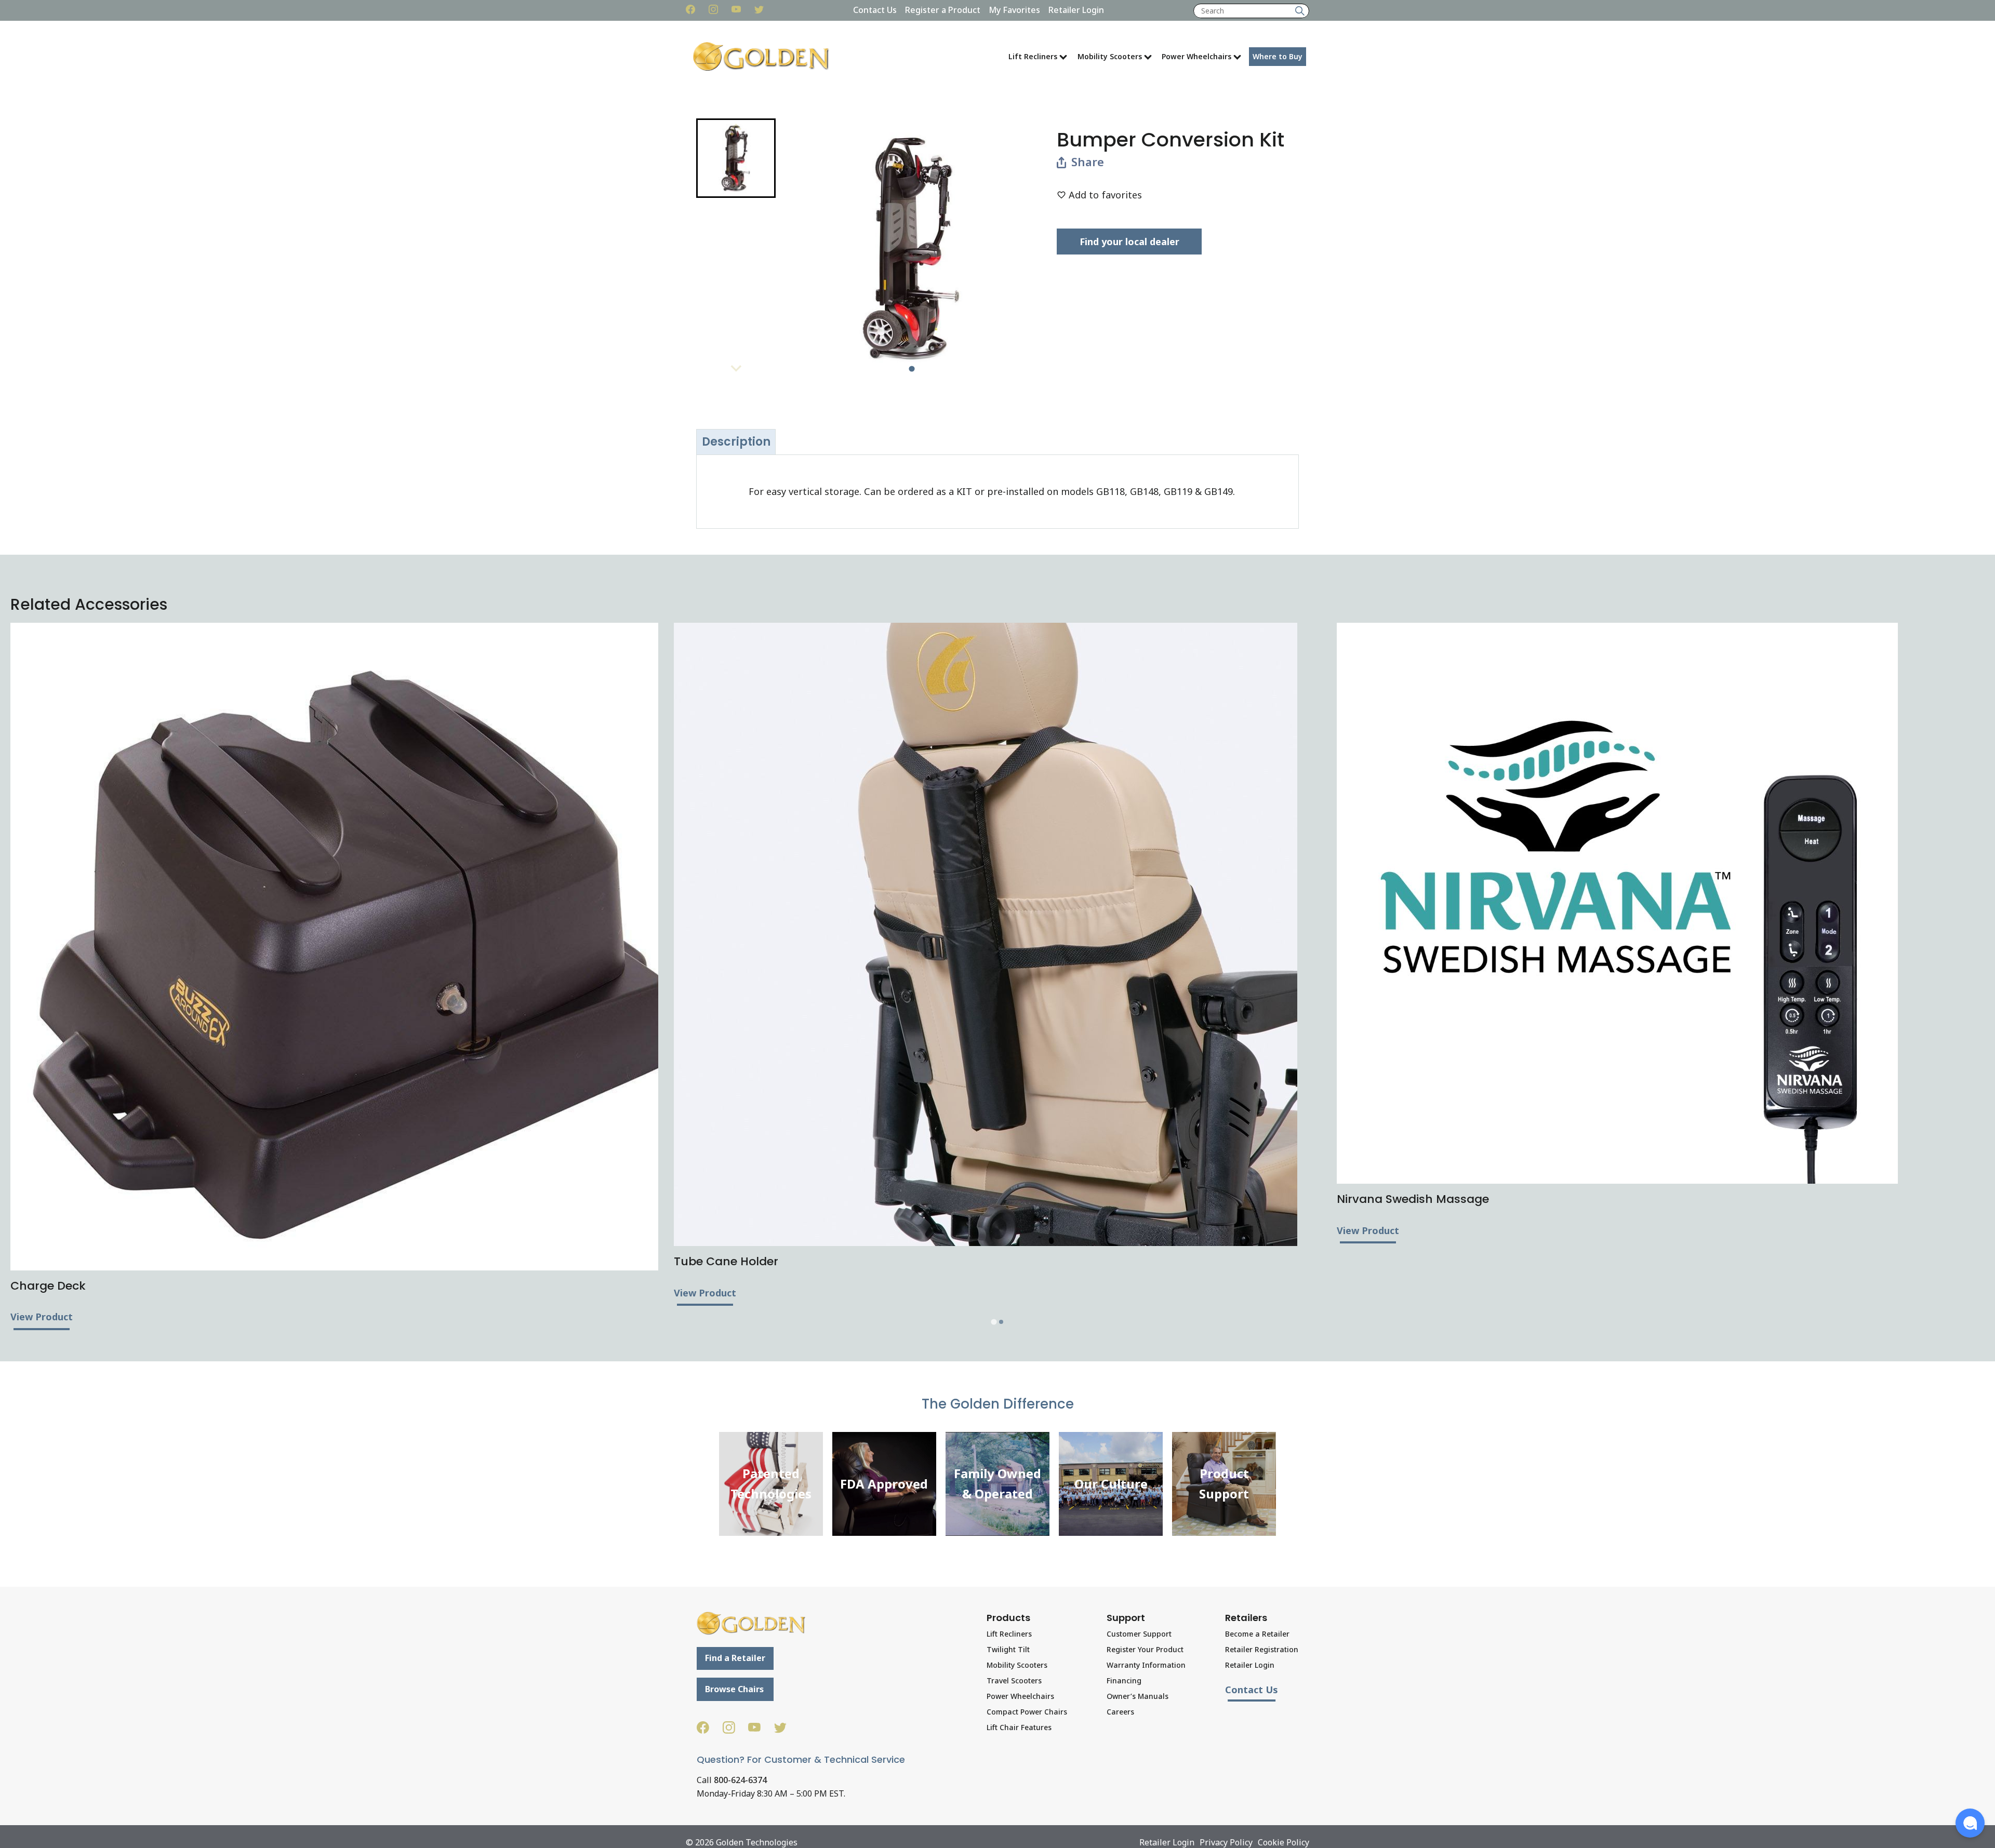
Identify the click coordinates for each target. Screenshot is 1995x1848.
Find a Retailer (735, 1658)
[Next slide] (736, 368)
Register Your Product (1145, 1649)
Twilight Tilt (1008, 1649)
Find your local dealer (1129, 242)
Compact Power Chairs (1027, 1712)
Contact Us (875, 10)
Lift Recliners (1033, 56)
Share (1088, 162)
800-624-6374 (740, 1780)
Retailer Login (1076, 10)
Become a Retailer (1257, 1634)
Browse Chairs (734, 1689)
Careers (1120, 1712)
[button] (736, 158)
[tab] (912, 369)
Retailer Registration (1262, 1649)
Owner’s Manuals (1138, 1696)
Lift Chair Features (1019, 1727)
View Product (42, 1317)
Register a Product (943, 10)
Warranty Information (1146, 1665)
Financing (1124, 1680)
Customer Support (1139, 1634)
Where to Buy (1278, 56)
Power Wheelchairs (1196, 56)
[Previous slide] (736, 128)
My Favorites (1014, 10)
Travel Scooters (1014, 1680)
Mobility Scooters (1110, 56)
